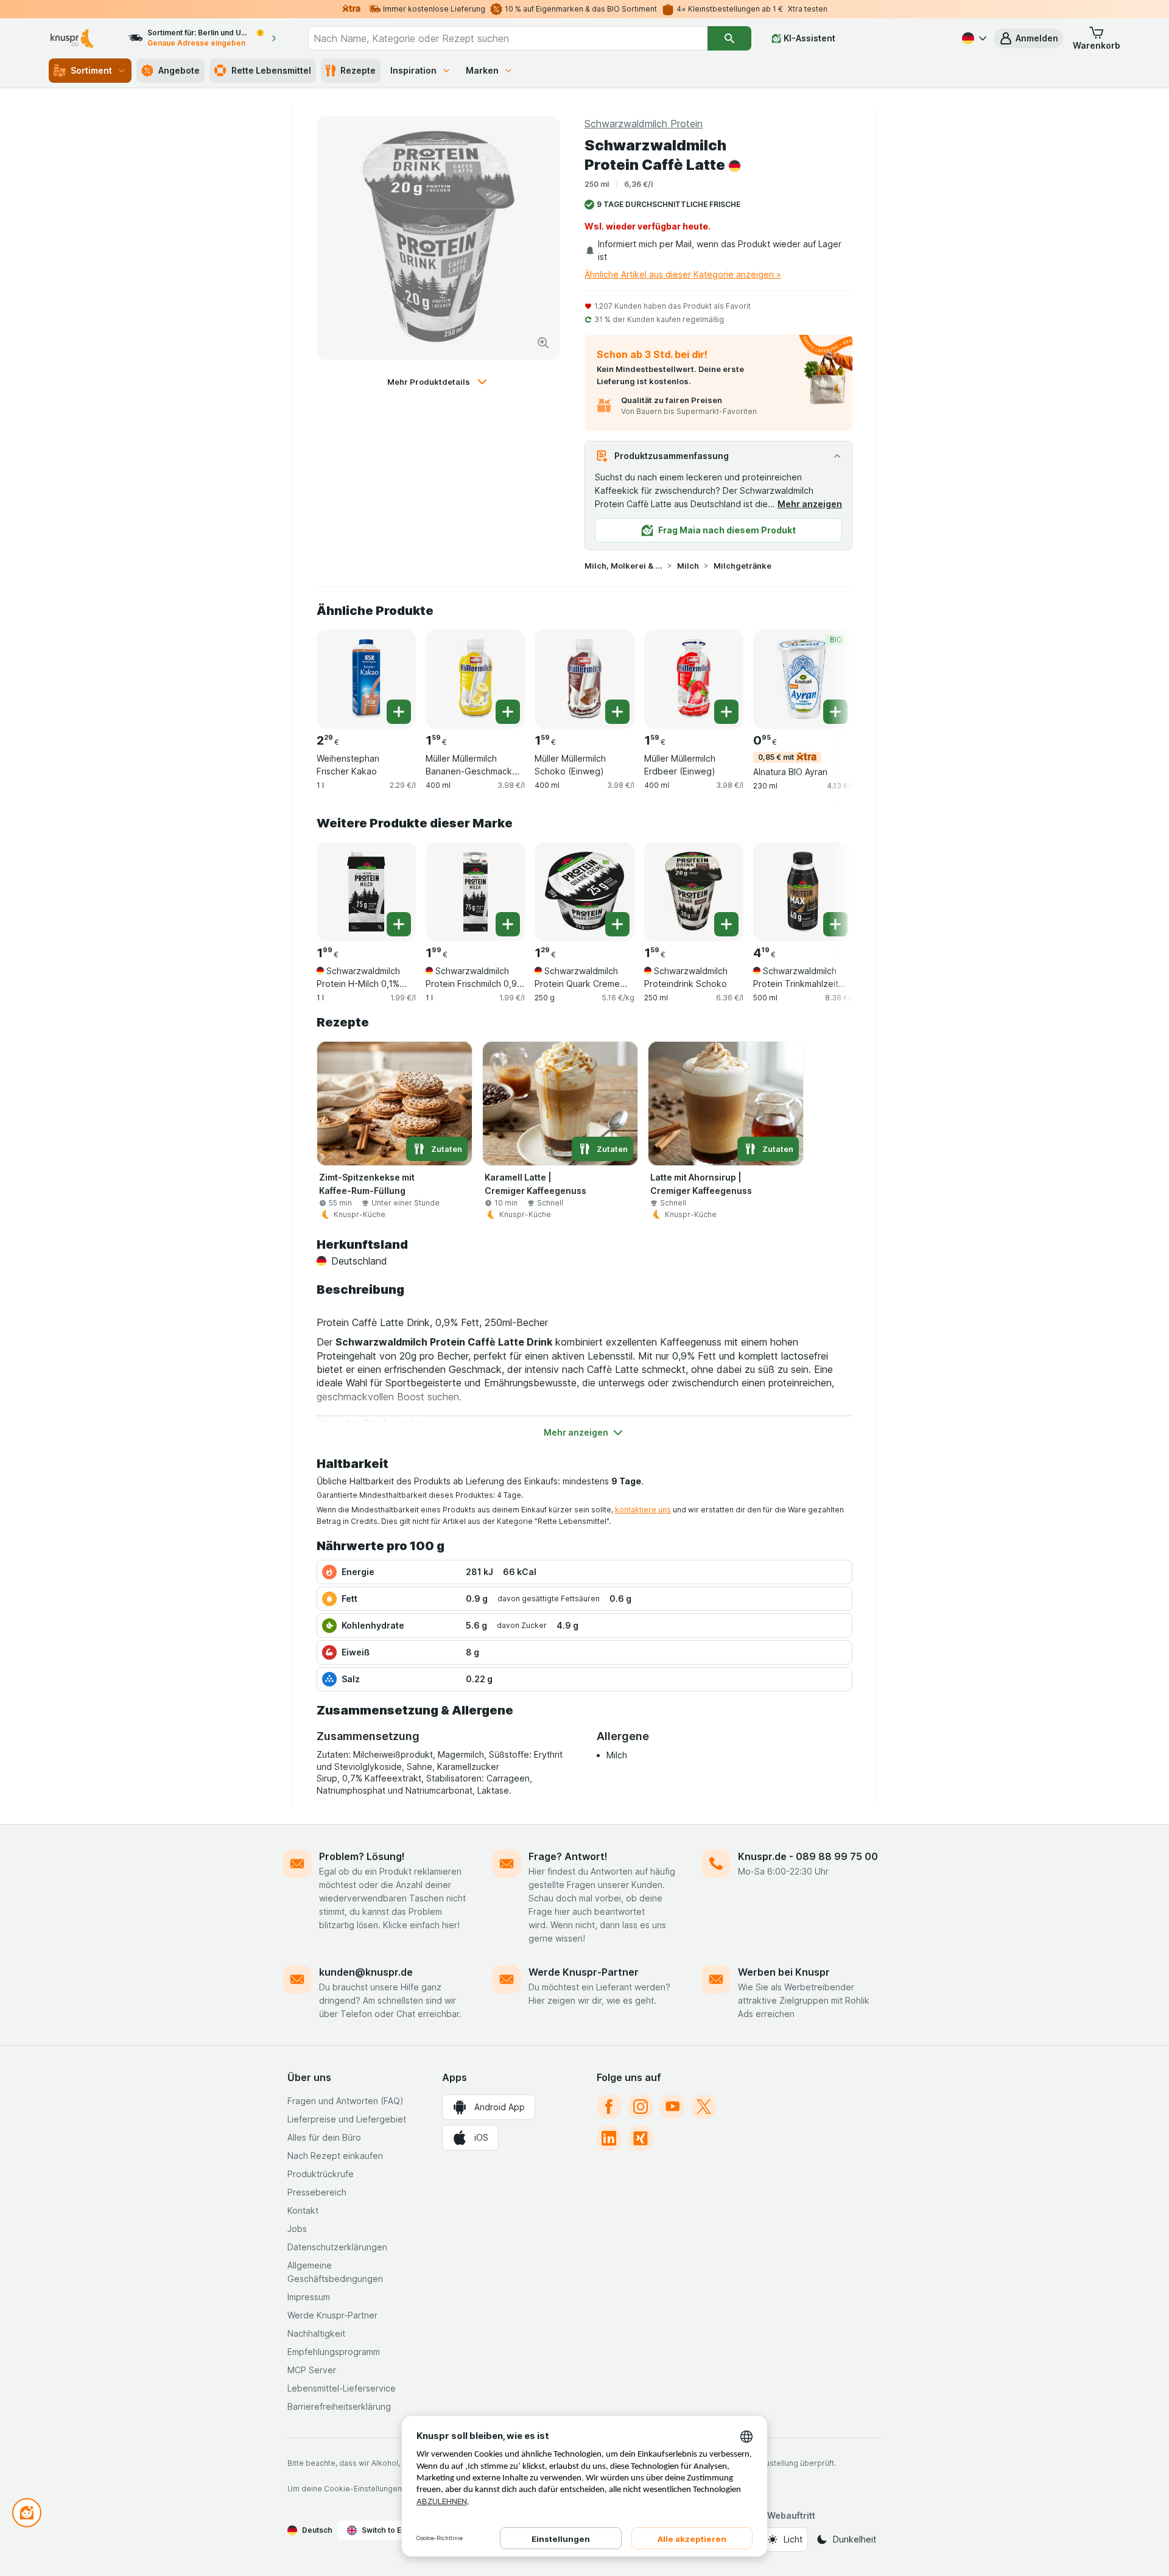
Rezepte (358, 70)
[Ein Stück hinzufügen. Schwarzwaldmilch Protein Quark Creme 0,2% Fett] (617, 924)
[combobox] (508, 38)
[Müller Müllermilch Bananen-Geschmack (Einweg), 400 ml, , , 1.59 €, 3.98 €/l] (475, 679)
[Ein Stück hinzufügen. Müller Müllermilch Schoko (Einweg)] (617, 712)
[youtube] (672, 2107)
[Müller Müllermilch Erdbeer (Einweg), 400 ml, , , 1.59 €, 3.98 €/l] (694, 679)
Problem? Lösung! (362, 1856)
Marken (482, 70)
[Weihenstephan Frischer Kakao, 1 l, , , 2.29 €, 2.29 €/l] (366, 679)
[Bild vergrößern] (543, 343)
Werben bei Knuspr (784, 1972)
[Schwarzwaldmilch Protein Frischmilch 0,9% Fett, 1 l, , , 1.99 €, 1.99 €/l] (475, 892)
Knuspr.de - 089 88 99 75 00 (808, 1856)
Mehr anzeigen (810, 504)
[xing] (641, 2138)
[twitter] (704, 2107)
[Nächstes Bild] (828, 678)
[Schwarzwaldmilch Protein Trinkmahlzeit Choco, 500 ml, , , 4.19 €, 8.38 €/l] (803, 892)
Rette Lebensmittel (271, 70)
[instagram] (641, 2107)
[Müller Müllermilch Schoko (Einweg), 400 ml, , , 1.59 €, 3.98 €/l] (584, 679)
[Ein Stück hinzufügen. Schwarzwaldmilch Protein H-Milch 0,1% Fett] (399, 924)
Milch (688, 566)
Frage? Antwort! (568, 1856)
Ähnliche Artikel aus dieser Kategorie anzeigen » (683, 274)
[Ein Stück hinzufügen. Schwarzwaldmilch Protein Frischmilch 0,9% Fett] (508, 924)
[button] (1028, 38)
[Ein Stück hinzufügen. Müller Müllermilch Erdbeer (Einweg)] (726, 712)
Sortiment (91, 70)
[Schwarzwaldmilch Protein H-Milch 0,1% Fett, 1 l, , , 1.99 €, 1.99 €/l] (366, 892)
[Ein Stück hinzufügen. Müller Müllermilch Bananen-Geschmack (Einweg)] (508, 712)
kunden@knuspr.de (366, 1972)
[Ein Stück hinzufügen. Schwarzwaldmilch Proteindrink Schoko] (726, 924)
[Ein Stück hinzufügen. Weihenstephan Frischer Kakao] (399, 712)
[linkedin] (609, 2138)
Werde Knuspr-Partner (584, 1972)
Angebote (179, 70)
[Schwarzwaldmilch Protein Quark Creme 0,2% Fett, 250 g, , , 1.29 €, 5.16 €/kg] (584, 892)
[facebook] (609, 2107)
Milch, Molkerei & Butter (623, 566)
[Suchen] (729, 38)
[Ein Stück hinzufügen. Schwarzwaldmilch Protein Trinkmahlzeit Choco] (835, 924)
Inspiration (413, 70)
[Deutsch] (973, 38)
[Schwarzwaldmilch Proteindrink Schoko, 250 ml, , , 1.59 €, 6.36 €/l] (694, 892)
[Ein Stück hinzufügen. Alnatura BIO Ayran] (835, 712)
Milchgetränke (742, 566)
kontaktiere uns (643, 1510)
